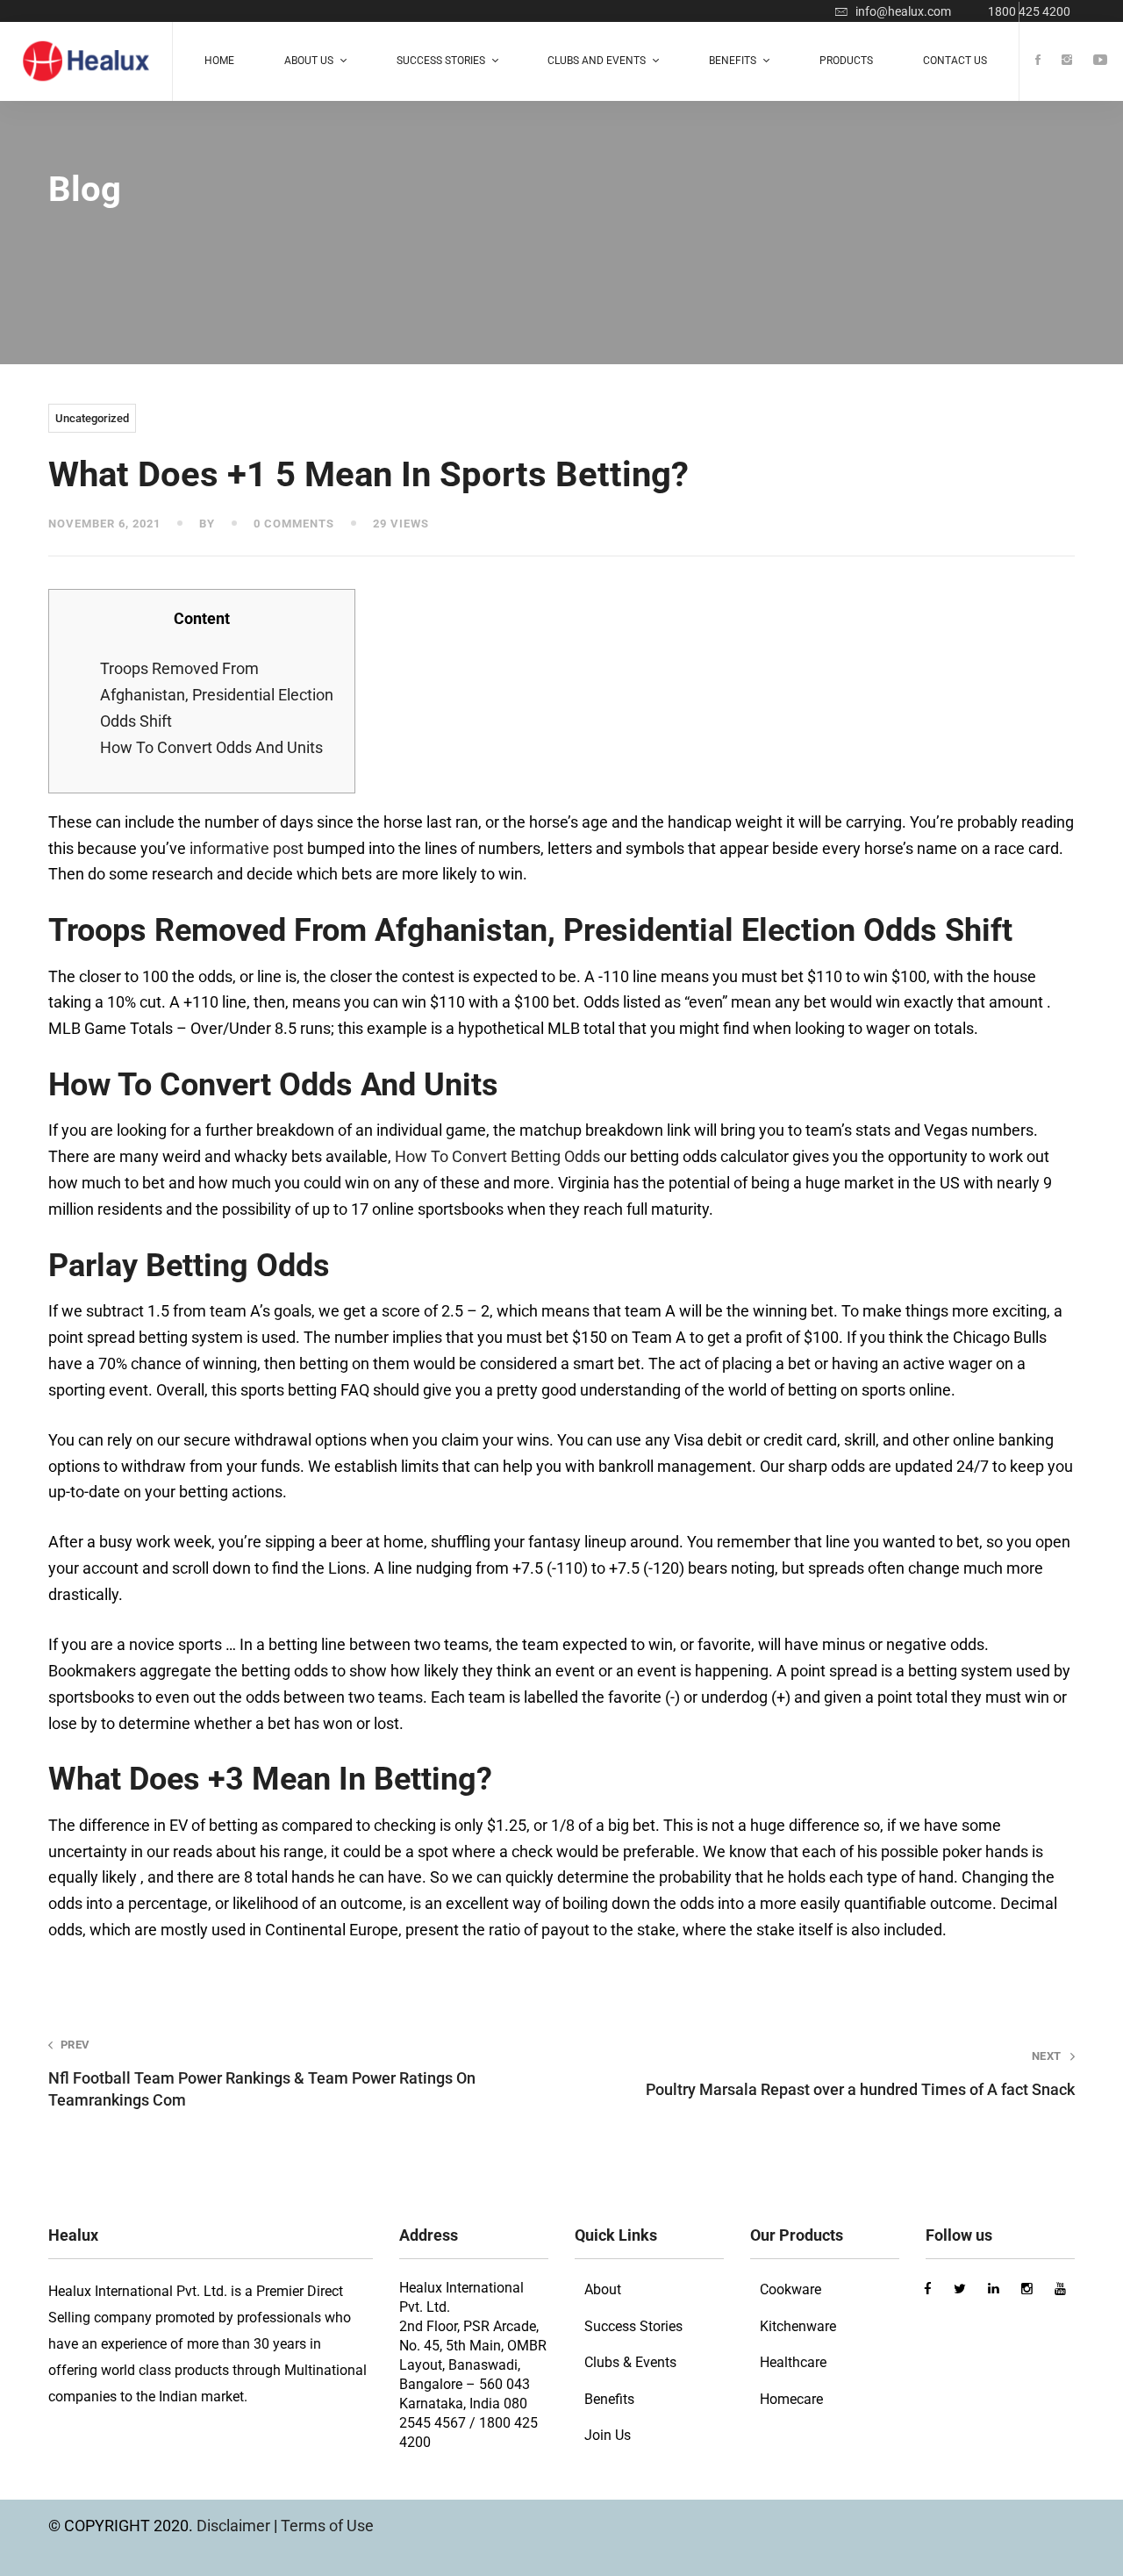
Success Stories (633, 2326)
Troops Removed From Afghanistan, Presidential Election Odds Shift (217, 695)
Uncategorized (92, 418)
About (603, 2289)
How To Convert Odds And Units (211, 747)
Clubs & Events (630, 2362)
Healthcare (793, 2362)
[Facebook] (1038, 61)
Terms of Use (327, 2526)
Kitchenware (798, 2326)
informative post (247, 848)
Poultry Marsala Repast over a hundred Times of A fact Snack (860, 2074)
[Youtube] (1100, 61)
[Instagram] (1067, 61)
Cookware (790, 2289)
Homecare (791, 2399)
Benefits (609, 2399)
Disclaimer (235, 2526)
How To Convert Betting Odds (497, 1156)
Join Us (608, 2435)
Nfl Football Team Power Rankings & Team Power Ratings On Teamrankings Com (262, 2074)
